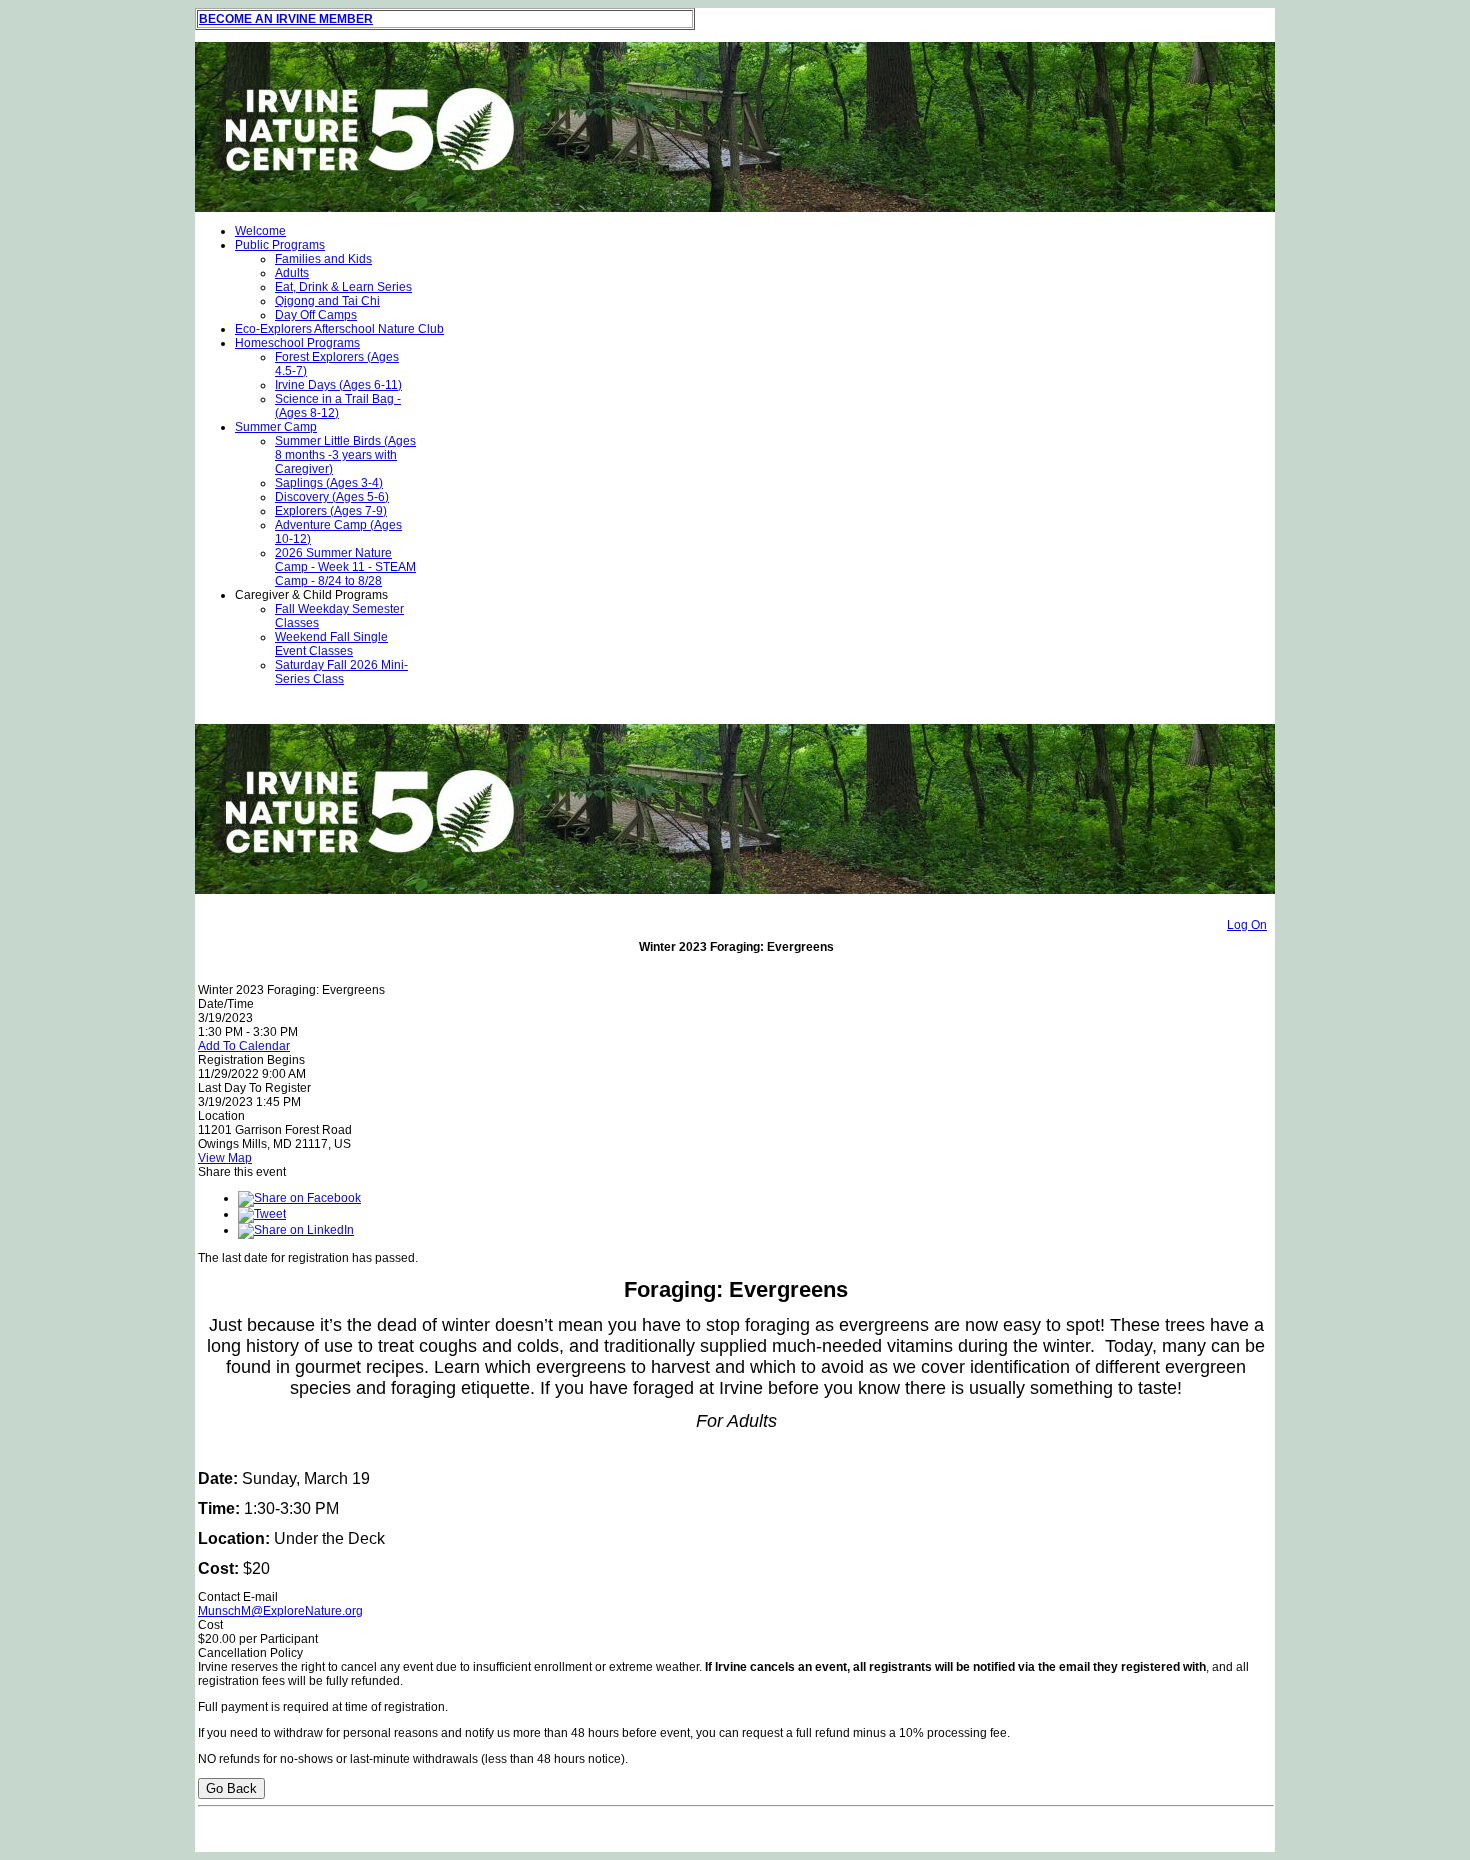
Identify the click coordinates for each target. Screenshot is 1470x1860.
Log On (1247, 925)
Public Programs (280, 245)
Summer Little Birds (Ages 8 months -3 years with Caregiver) (345, 455)
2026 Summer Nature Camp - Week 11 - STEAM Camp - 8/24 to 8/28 (345, 567)
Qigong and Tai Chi (327, 301)
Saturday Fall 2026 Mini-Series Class (341, 672)
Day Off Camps (316, 315)
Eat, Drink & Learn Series (343, 287)
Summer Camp (276, 427)
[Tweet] (262, 1214)
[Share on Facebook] (299, 1198)
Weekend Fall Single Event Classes (331, 644)
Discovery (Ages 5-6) (332, 497)
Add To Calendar (244, 1046)
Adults (292, 273)
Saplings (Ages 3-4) (329, 483)
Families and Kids (323, 259)
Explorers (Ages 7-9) (331, 511)
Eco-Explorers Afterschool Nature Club (339, 329)
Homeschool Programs (297, 343)
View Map (225, 1158)
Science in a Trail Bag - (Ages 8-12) (338, 406)
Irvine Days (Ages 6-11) (338, 385)
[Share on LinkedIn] (296, 1230)
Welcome (260, 231)
